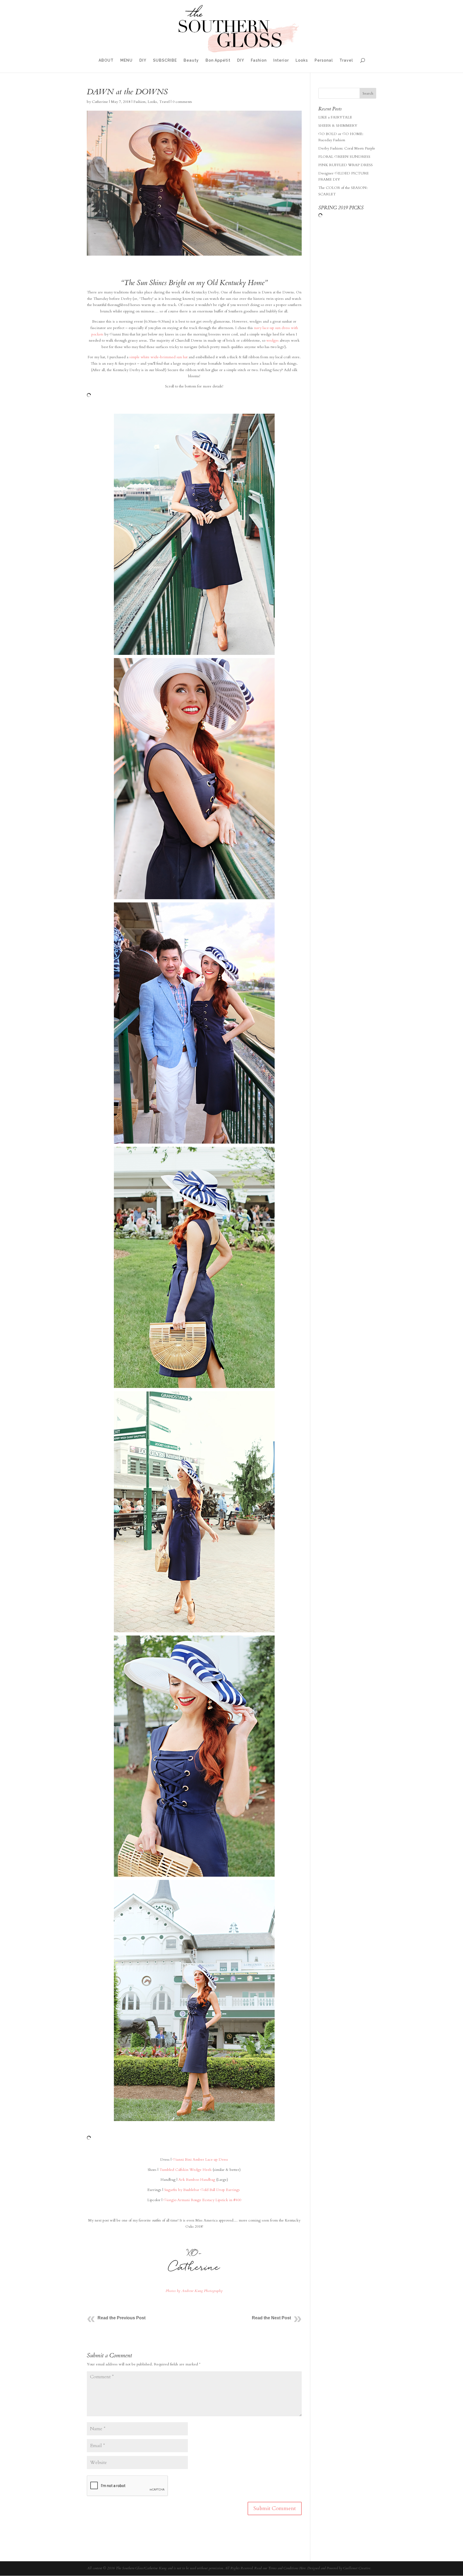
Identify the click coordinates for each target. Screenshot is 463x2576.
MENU (126, 60)
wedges (272, 340)
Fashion (259, 60)
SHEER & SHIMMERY (338, 126)
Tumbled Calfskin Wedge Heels (186, 2170)
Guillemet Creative (357, 2568)
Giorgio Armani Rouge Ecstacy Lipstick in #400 (202, 2200)
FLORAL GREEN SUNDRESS (344, 157)
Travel (346, 60)
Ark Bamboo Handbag (197, 2180)
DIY (143, 60)
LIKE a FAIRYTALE (335, 117)
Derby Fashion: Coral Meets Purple (347, 148)
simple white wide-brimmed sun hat (158, 357)
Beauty (191, 60)
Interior (281, 60)
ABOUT (106, 60)
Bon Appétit (218, 60)
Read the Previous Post (122, 2318)
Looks (302, 60)
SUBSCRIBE (165, 60)
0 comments (182, 102)
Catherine (100, 102)
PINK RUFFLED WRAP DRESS (346, 165)
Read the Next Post (271, 2318)
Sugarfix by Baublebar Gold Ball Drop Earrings (203, 2190)
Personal (324, 60)
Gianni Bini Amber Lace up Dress (200, 2159)
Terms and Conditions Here (287, 2568)
